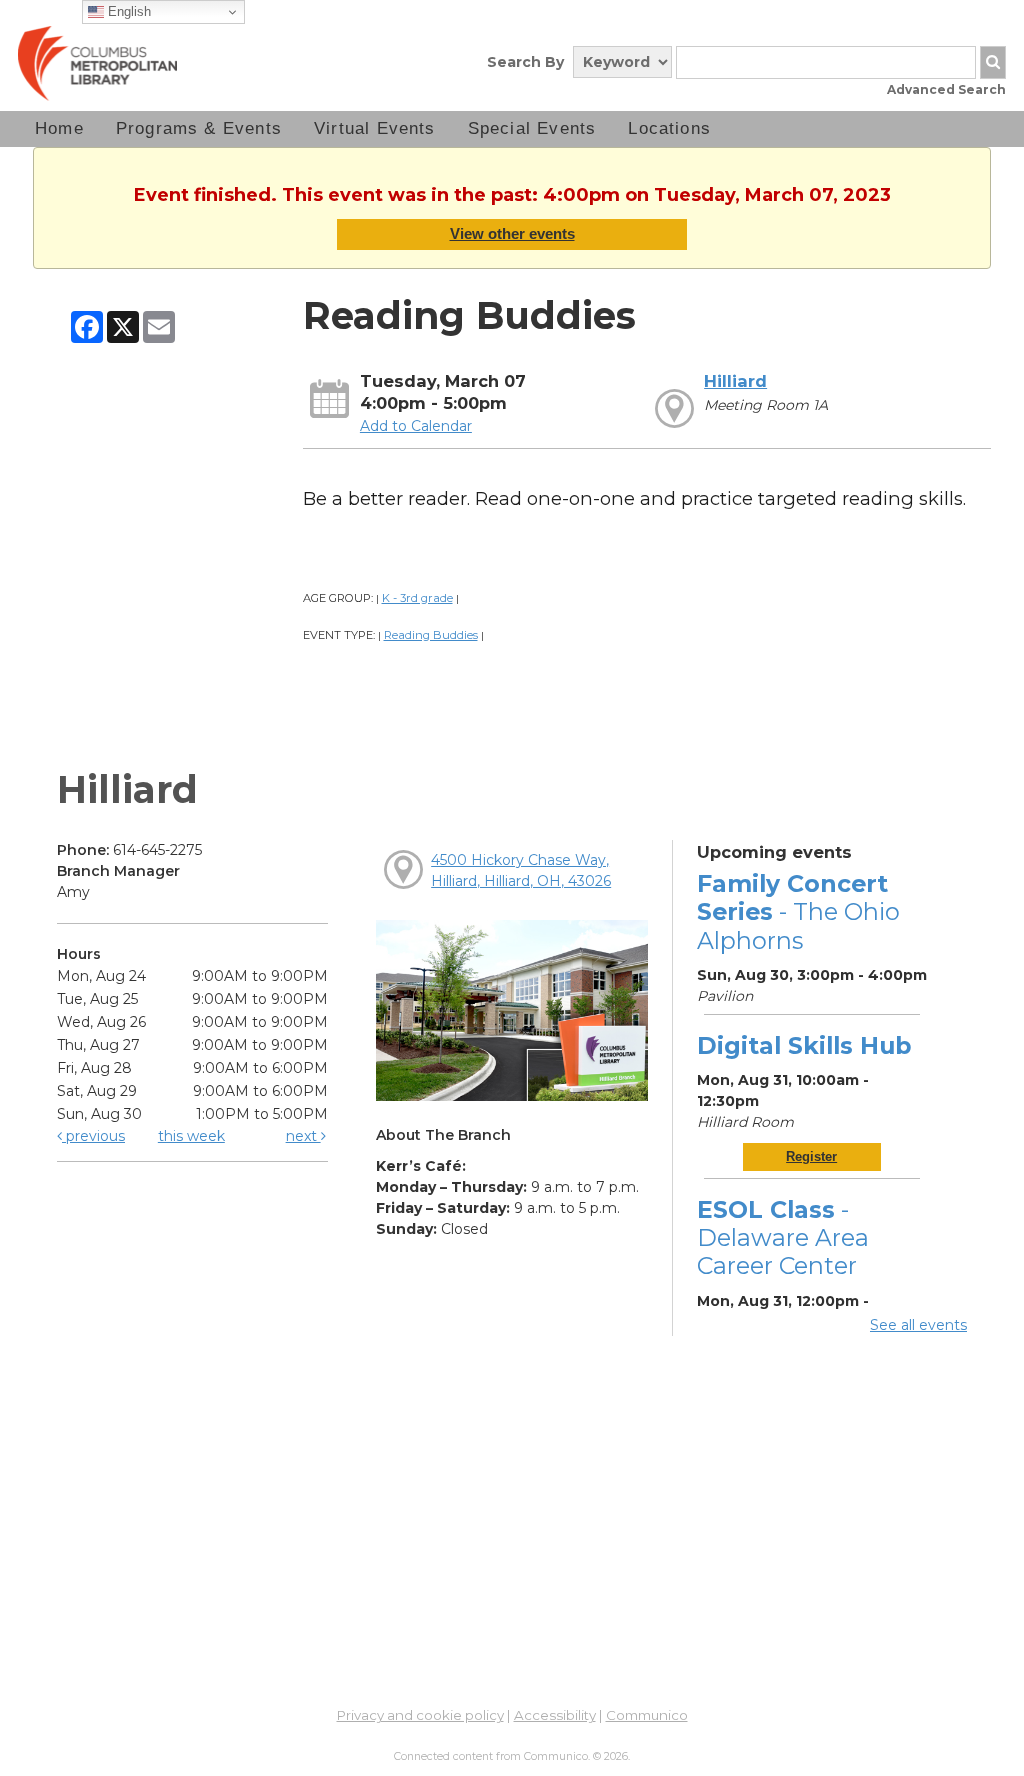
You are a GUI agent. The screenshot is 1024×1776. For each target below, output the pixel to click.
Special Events (532, 128)
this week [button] (191, 1136)
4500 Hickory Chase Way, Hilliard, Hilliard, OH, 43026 (521, 870)
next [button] (303, 1136)
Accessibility (555, 1715)
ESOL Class (783, 1237)
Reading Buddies (431, 635)
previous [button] (93, 1136)
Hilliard (735, 381)
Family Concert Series (798, 911)
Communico (647, 1715)
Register (811, 1156)
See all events (918, 1325)
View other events (512, 233)
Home (59, 128)
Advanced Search (946, 89)
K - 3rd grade (417, 598)
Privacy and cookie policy (420, 1715)
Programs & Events (199, 128)
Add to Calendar (416, 426)
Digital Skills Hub (804, 1045)
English (127, 11)
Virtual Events (375, 128)
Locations (669, 128)
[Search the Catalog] (993, 62)
